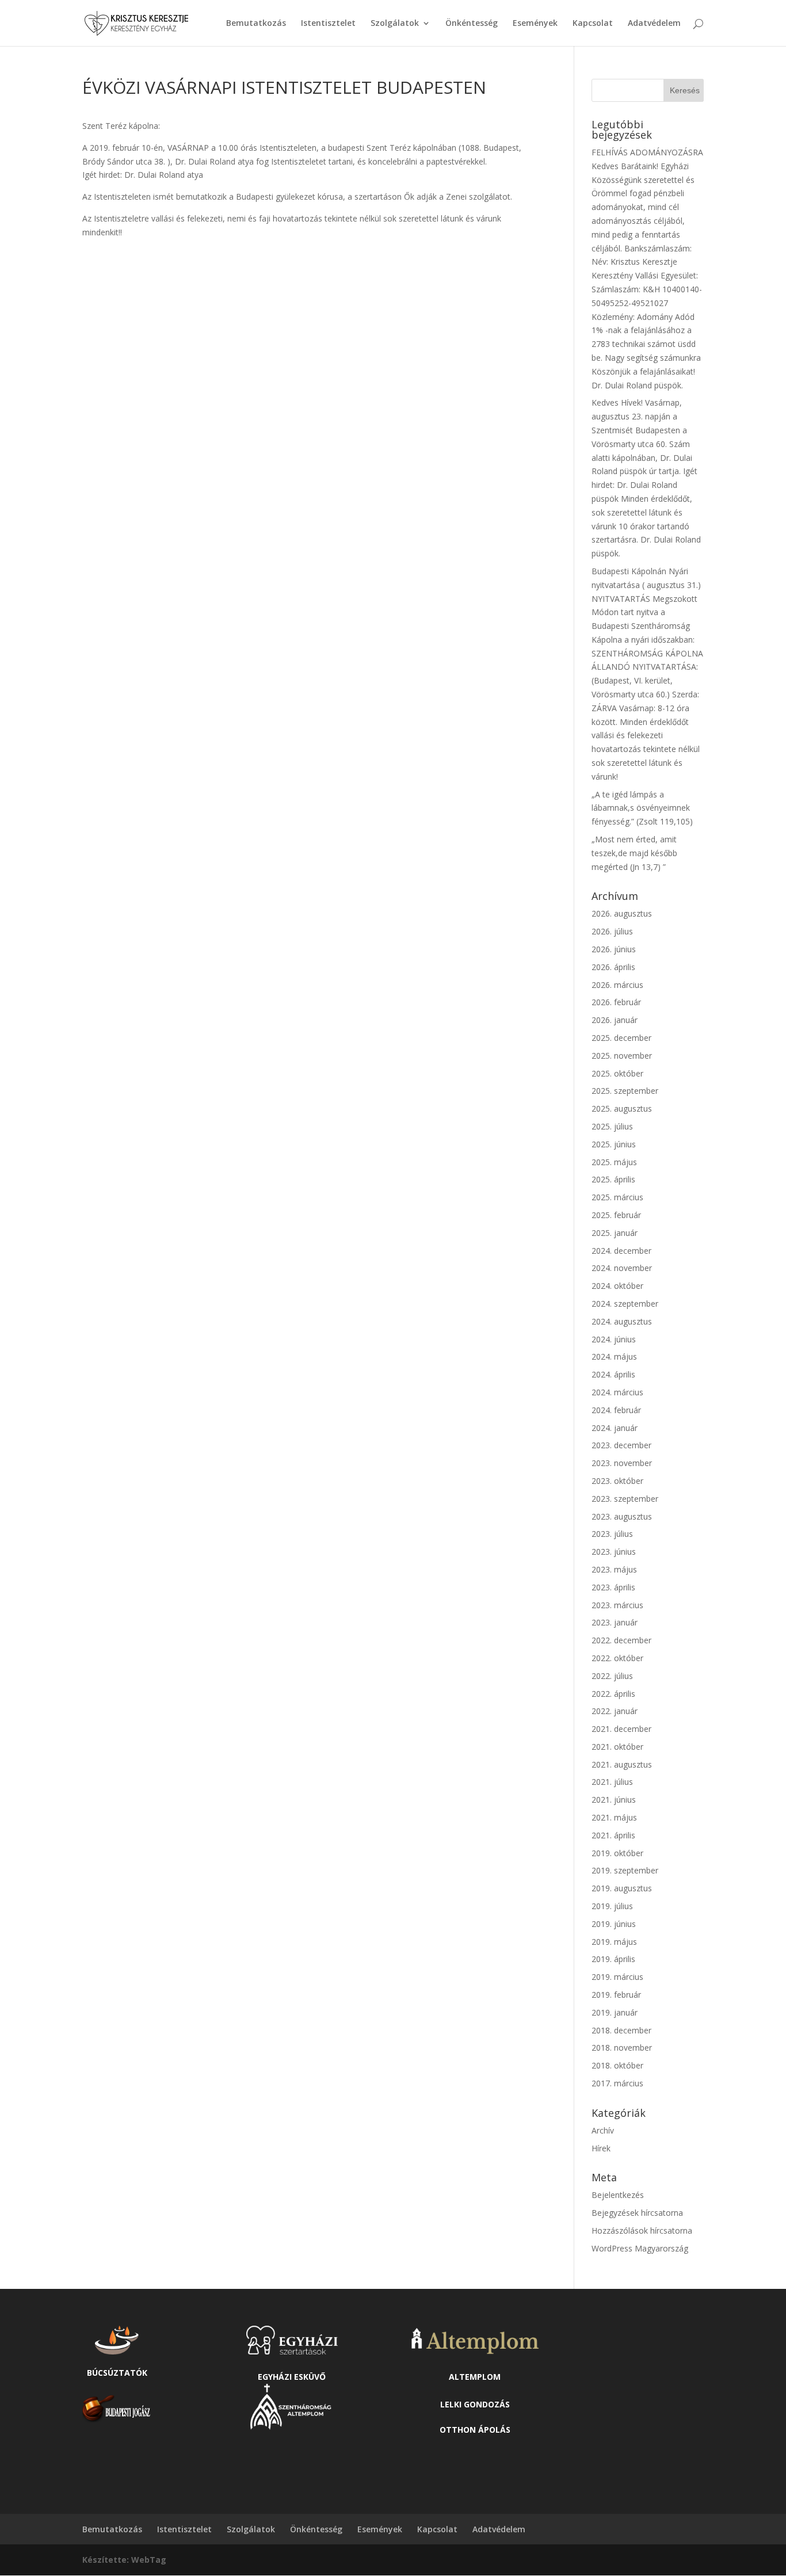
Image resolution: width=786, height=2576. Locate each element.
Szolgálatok (395, 24)
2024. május (614, 1356)
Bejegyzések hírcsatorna (637, 2213)
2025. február (616, 1215)
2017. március (617, 2083)
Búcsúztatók (117, 2373)
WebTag (149, 2560)
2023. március (617, 1605)
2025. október (617, 1073)
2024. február (616, 1410)
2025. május (614, 1162)
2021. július (612, 1782)
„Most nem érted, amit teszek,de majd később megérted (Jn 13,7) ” (634, 853)
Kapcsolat (593, 24)
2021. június (614, 1800)
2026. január (615, 1020)
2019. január (615, 2012)
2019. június (614, 1924)
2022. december (621, 1640)
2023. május (614, 1569)
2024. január (615, 1428)
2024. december (621, 1251)
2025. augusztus (622, 1108)
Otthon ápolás (475, 2430)
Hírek (601, 2148)
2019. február (616, 1995)
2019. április (613, 1959)
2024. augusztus (622, 1321)
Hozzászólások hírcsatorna (642, 2230)
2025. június (614, 1144)
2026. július (612, 931)
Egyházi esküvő (292, 2377)
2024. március (617, 1392)
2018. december (621, 2030)
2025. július (612, 1126)
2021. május (614, 1817)
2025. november (622, 1056)
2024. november (622, 1268)
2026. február (616, 1002)
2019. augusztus (622, 1888)
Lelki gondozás (475, 2404)
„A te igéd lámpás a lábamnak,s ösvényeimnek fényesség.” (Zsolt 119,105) (642, 808)
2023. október (617, 1481)
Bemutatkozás (256, 24)
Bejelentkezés (618, 2195)
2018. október (617, 2065)
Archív (603, 2130)
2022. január (615, 1711)
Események (535, 24)
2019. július (612, 1906)
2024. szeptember (625, 1304)
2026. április (613, 967)
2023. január (615, 1622)
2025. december (621, 1038)
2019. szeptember (625, 1870)
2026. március (617, 985)
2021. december (621, 1729)
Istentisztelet (328, 24)
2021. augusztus (622, 1764)
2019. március (617, 1977)
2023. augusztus (622, 1516)
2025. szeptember (625, 1091)
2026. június (614, 949)
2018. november (622, 2048)
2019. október (617, 1853)
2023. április (613, 1587)
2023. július (612, 1534)
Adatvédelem (654, 24)
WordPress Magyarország (640, 2248)
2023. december (621, 1445)
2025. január (615, 1233)
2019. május (614, 1942)
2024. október (617, 1286)
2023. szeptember (625, 1499)
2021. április (613, 1835)
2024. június (614, 1339)
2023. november (622, 1463)
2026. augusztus (622, 913)
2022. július (612, 1676)
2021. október (617, 1747)
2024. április (613, 1374)
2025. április (613, 1179)
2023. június (614, 1552)
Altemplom (475, 2377)
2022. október (617, 1658)
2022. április (613, 1694)
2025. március (617, 1197)
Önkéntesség (472, 24)
